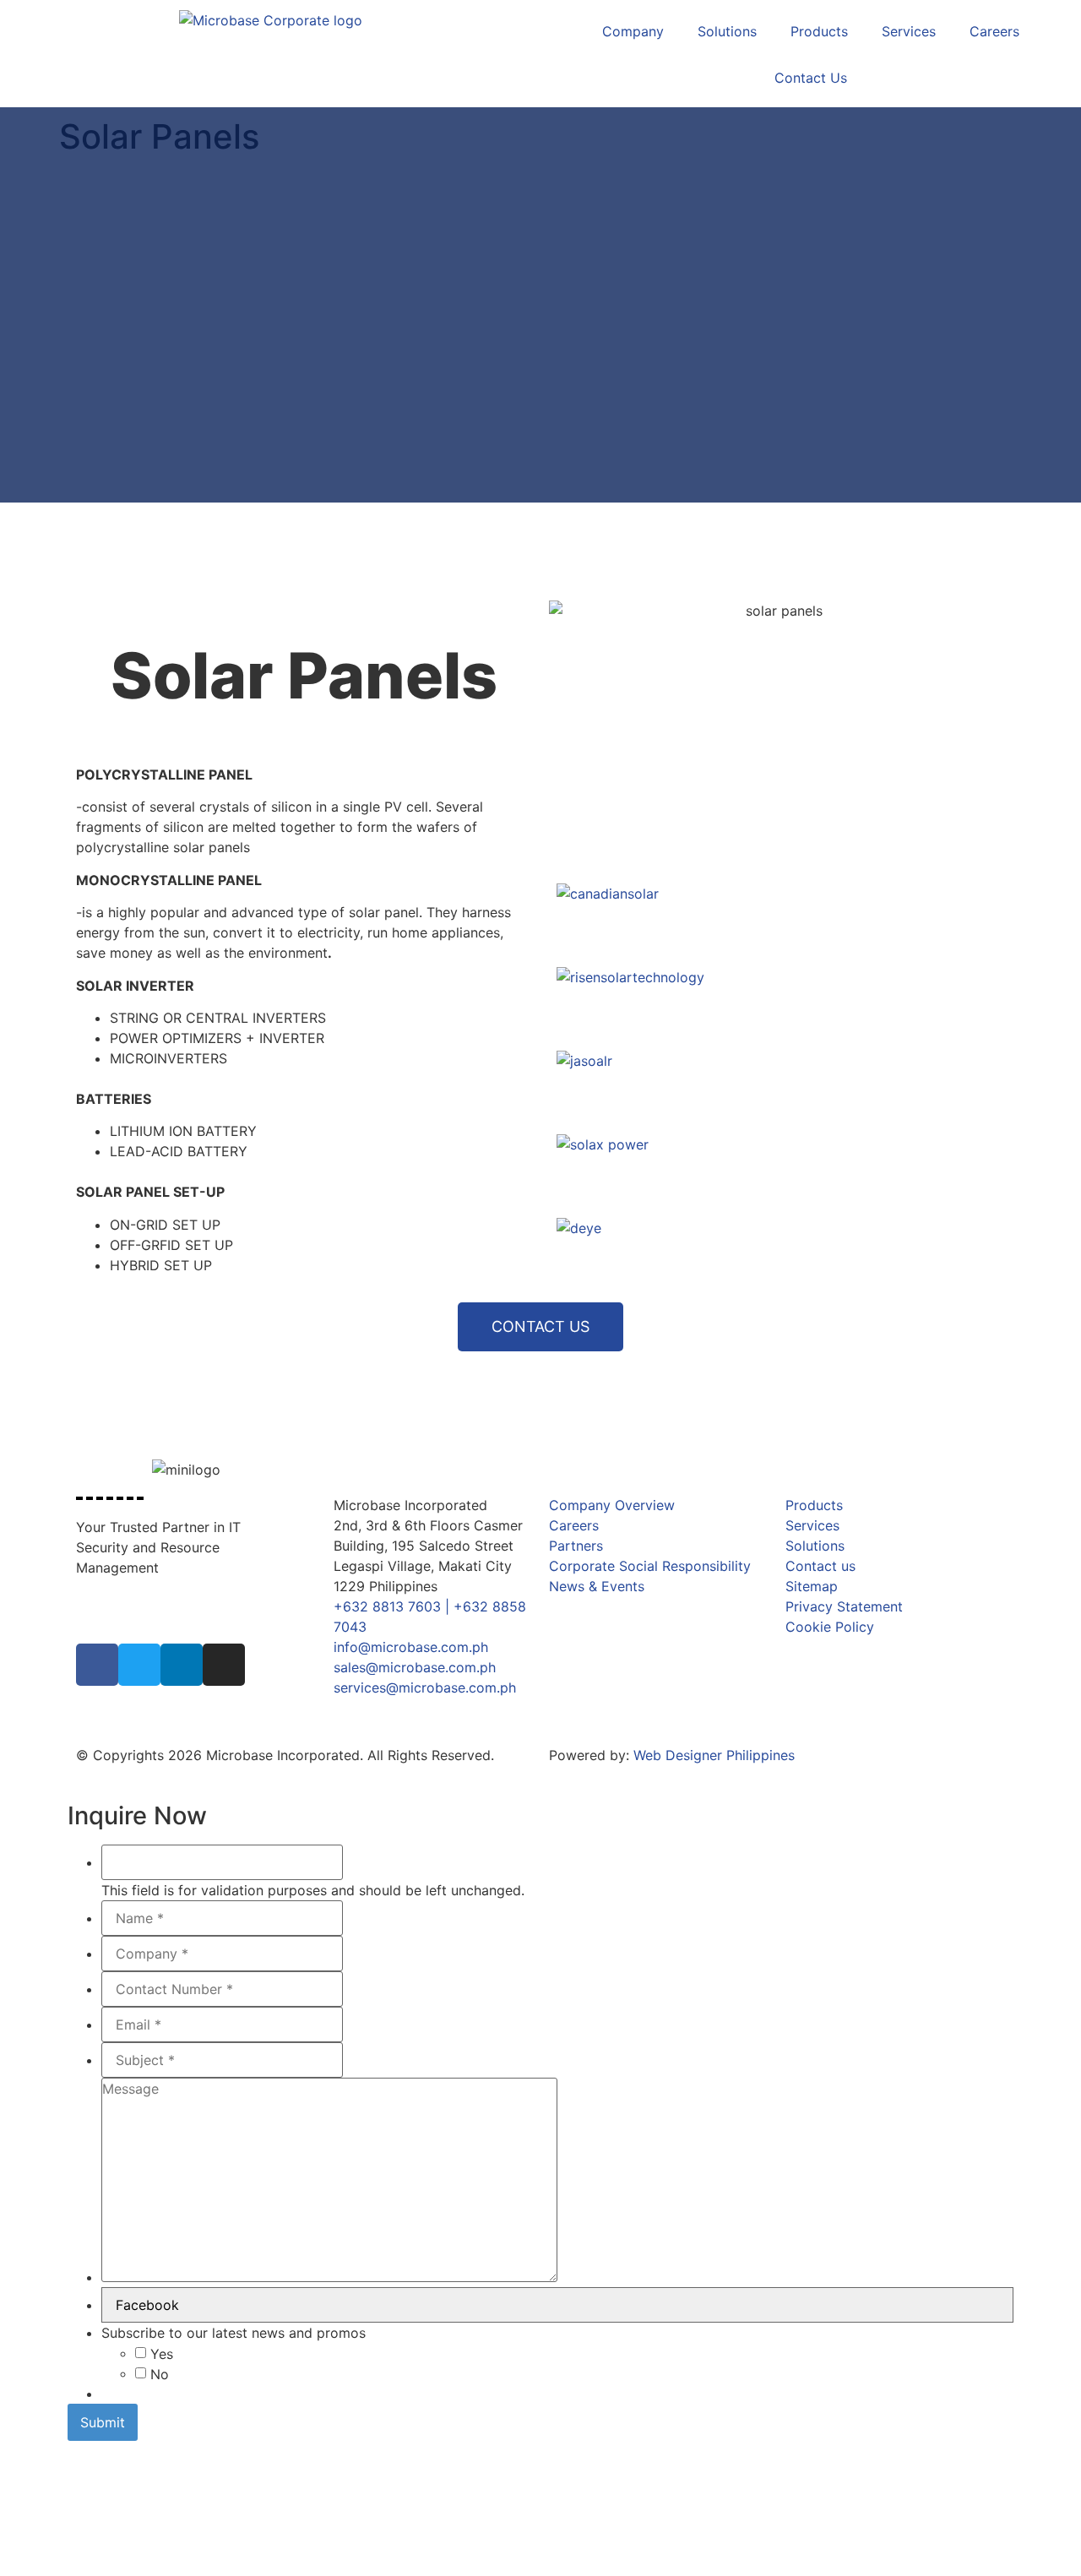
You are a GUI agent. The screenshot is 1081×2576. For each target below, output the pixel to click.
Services (909, 31)
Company (633, 31)
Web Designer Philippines (714, 1755)
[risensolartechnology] (777, 1001)
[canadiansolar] (777, 918)
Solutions (727, 31)
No (160, 2374)
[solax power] (777, 1168)
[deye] (777, 1252)
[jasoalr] (777, 1085)
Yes (162, 2354)
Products (819, 31)
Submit (103, 2422)
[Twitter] (139, 1665)
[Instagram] (224, 1665)
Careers (994, 31)
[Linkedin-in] (182, 1665)
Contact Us (811, 78)
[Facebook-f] (97, 1665)
